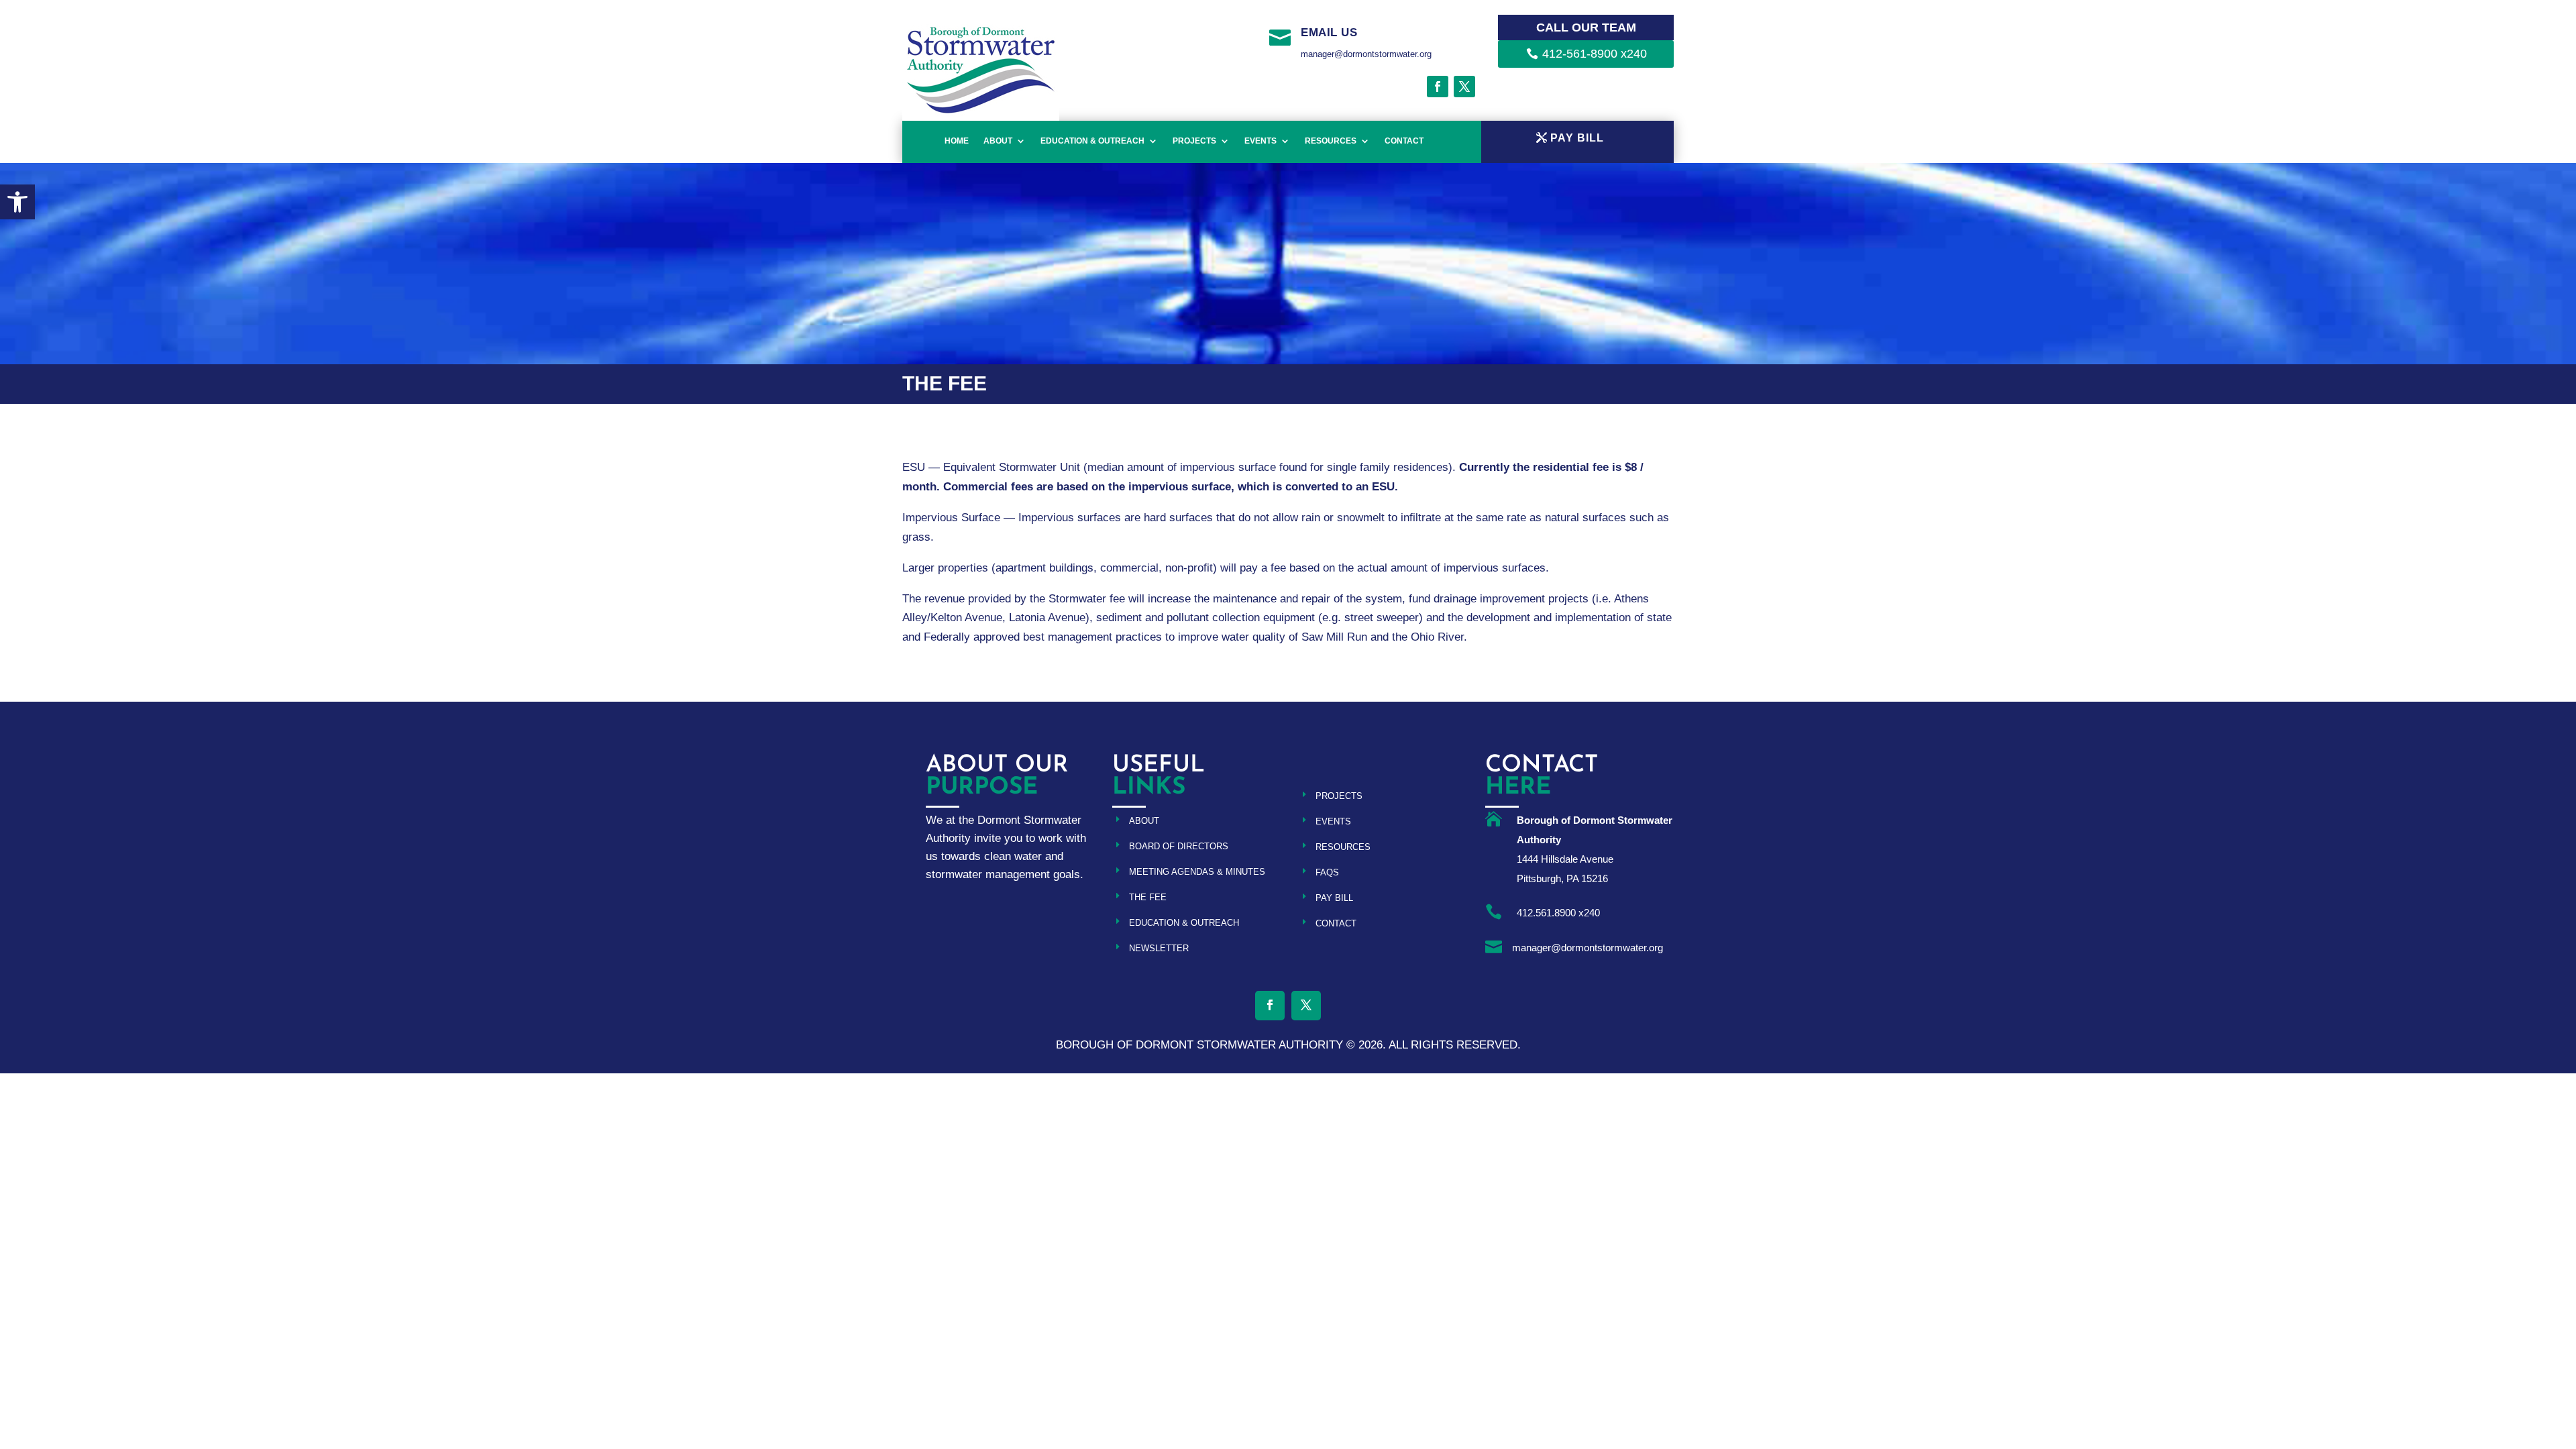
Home (957, 141)
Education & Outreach (1092, 141)
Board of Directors (1179, 846)
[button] (17, 202)
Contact (1404, 141)
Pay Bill (1334, 898)
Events (1260, 141)
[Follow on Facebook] (1438, 87)
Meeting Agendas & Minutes (1197, 872)
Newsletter (1159, 948)
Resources (1331, 141)
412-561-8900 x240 (1595, 54)
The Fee (1148, 897)
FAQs (1327, 872)
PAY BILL (1577, 138)
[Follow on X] (1464, 87)
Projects (1194, 141)
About (998, 141)
